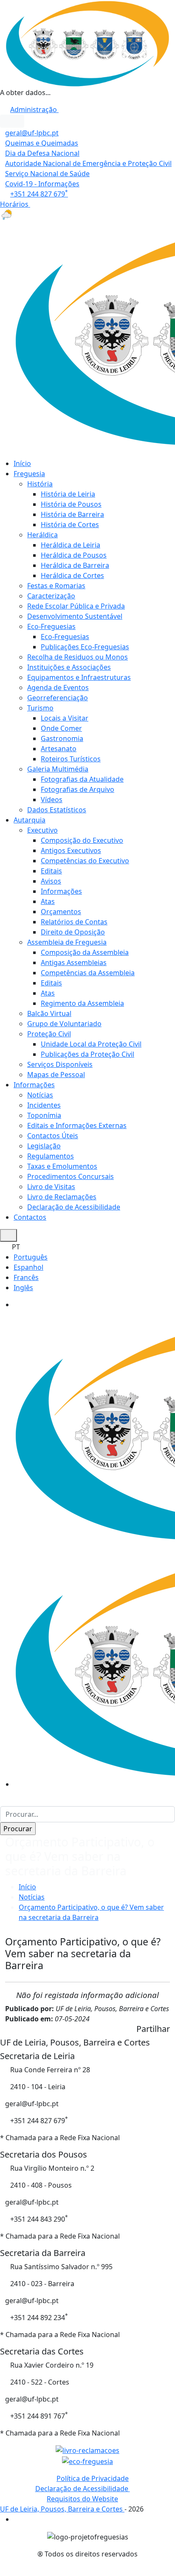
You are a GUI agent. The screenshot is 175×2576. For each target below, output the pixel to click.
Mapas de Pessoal (56, 1075)
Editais (51, 871)
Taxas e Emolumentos (62, 1166)
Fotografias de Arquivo (78, 789)
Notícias (40, 1095)
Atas (48, 901)
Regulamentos (51, 1156)
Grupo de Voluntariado (64, 1024)
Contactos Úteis (53, 1136)
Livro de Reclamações (62, 1197)
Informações (61, 891)
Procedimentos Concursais (71, 1176)
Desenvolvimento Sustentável (75, 616)
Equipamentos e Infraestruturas (79, 677)
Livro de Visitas (51, 1187)
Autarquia (30, 820)
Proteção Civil (49, 1034)
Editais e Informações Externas (77, 1125)
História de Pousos (71, 504)
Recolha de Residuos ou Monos (78, 657)
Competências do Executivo (85, 861)
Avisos (51, 881)
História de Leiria (68, 494)
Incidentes (44, 1105)
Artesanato (59, 749)
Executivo (42, 830)
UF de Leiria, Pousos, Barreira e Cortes (62, 2509)
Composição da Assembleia (85, 952)
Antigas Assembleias (74, 962)
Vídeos (52, 800)
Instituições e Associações (69, 667)
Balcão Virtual (49, 1013)
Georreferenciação (58, 698)
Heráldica (42, 535)
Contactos (30, 1217)
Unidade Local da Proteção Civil (91, 1044)
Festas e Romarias (56, 586)
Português (31, 1257)
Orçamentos (61, 912)
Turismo (40, 708)
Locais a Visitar (65, 718)
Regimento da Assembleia (82, 1003)
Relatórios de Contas (74, 922)
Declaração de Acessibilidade (74, 1207)
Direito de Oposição (73, 932)
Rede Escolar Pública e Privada (76, 606)
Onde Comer (61, 728)
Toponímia (44, 1115)
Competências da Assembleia (88, 973)
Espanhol (28, 1267)
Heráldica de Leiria (71, 545)
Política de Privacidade (93, 2478)
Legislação (44, 1146)
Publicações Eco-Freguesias (85, 647)
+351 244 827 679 (39, 194)
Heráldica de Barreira (75, 565)
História (40, 484)
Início (22, 463)
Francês (26, 1277)
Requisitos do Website (82, 2499)
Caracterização (51, 596)
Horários (15, 204)
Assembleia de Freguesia (67, 942)
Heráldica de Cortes (72, 575)
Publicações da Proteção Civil (87, 1054)
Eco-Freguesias (51, 626)
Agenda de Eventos (58, 687)
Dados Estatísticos (57, 810)
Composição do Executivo (82, 840)
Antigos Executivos (71, 850)
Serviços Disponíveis (60, 1064)
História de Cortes (70, 525)
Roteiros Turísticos (71, 759)
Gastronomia (62, 738)
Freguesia (29, 474)
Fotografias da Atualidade (82, 779)
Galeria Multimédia (58, 769)
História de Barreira (72, 514)
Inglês (23, 1288)
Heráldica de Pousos (74, 555)
